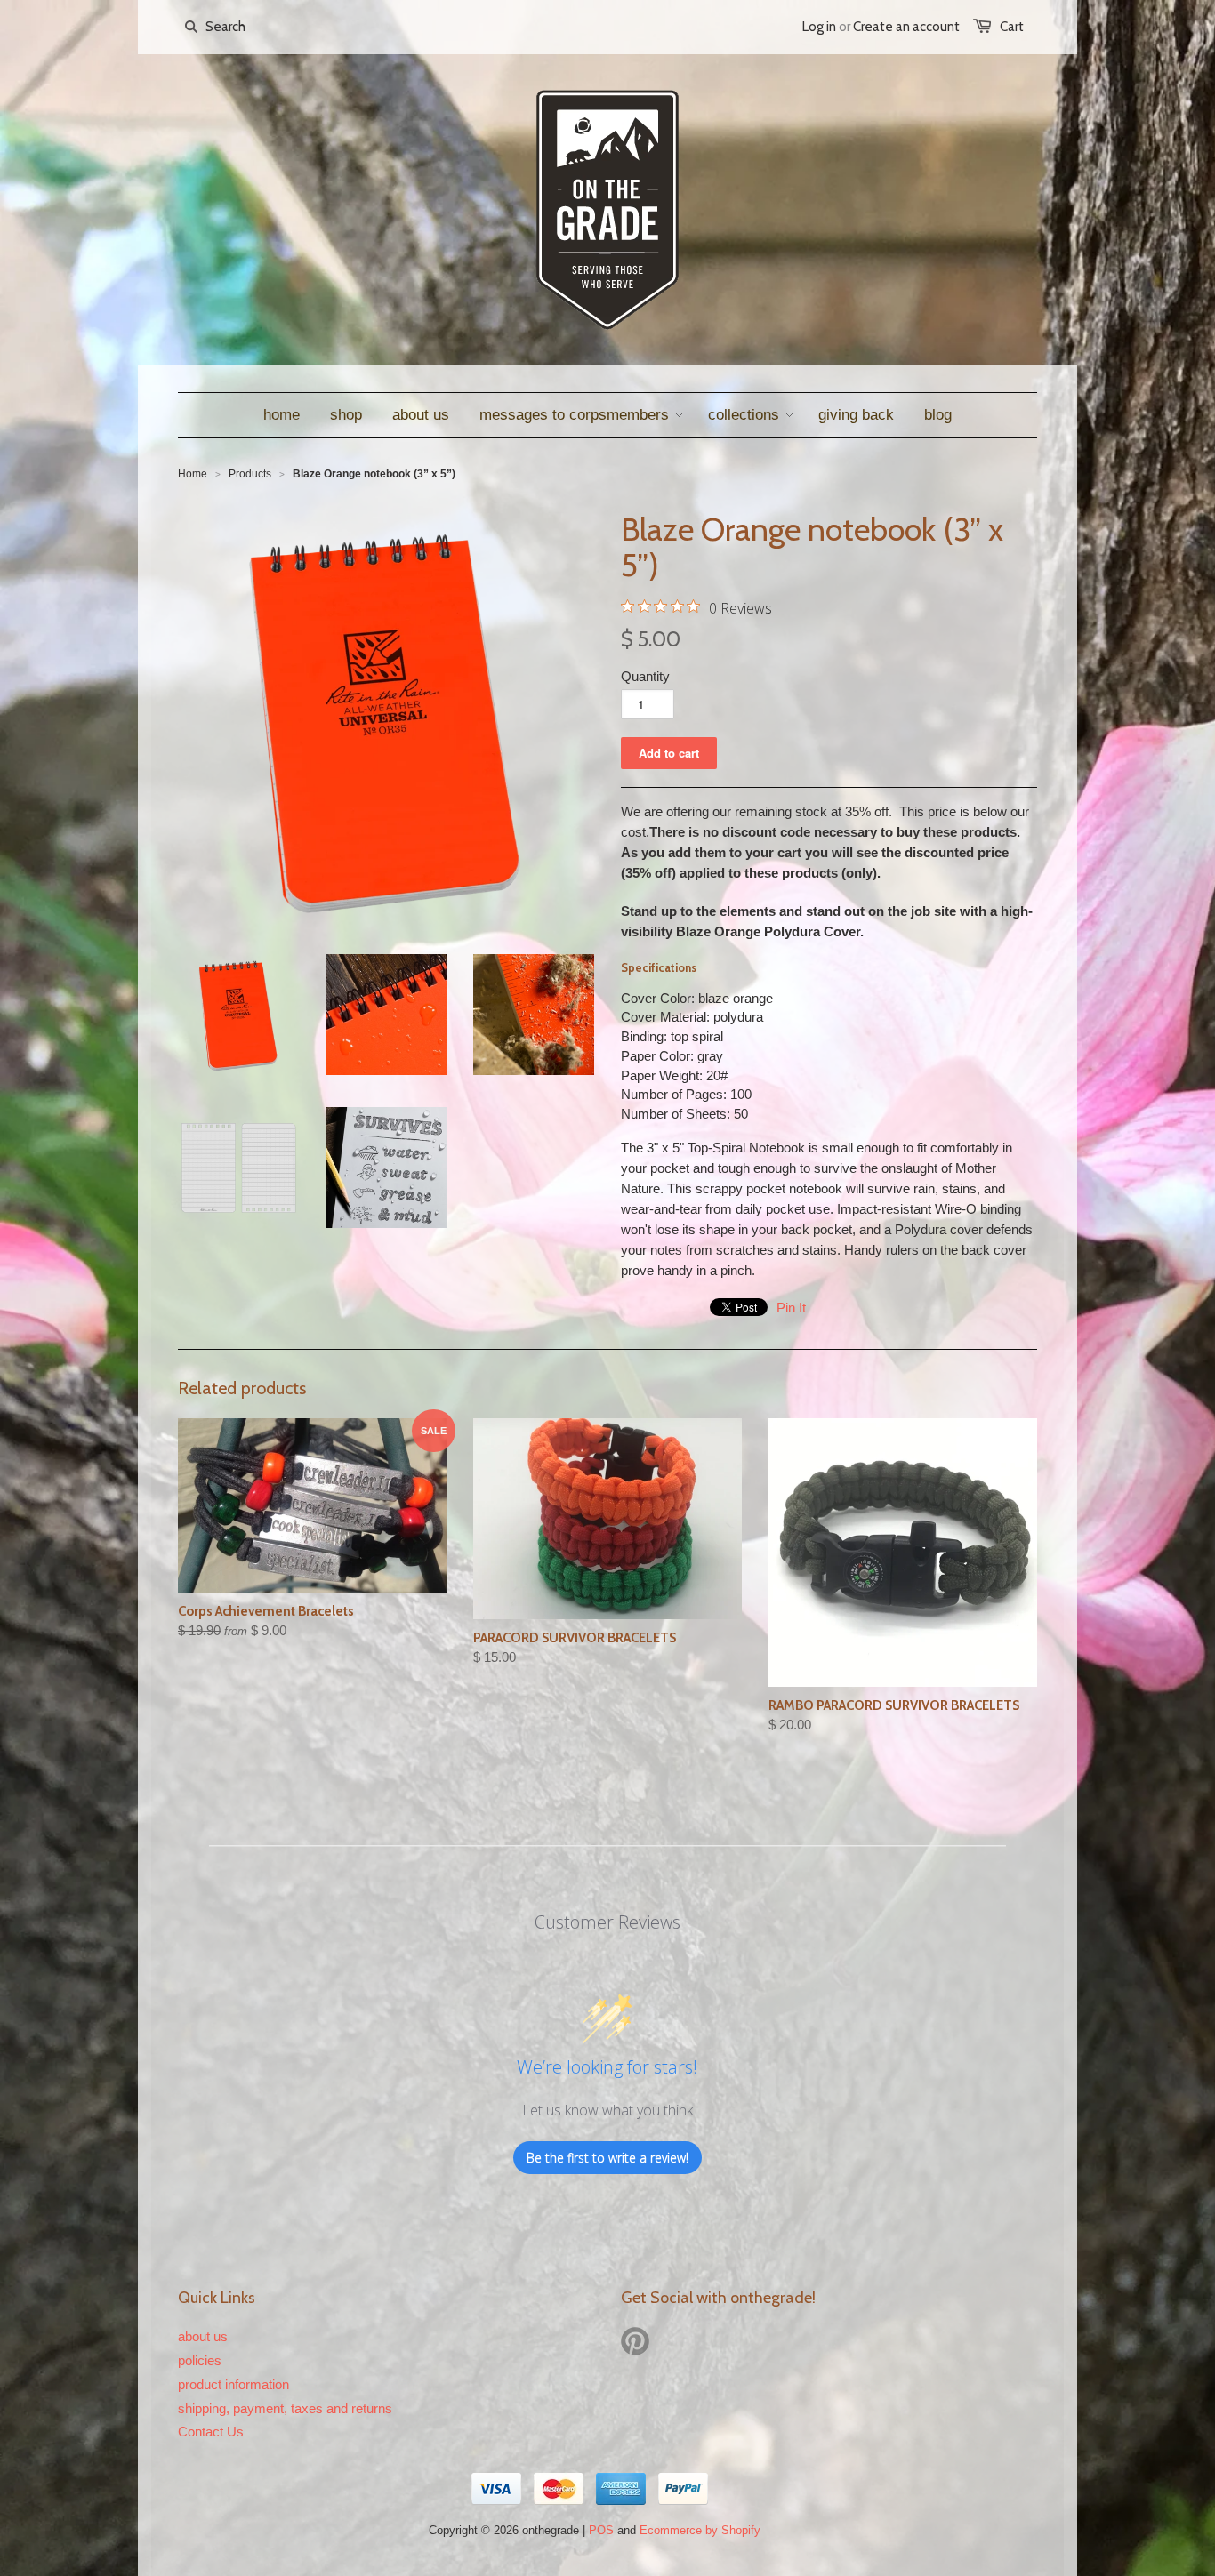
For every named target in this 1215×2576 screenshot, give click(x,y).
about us (203, 2336)
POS (601, 2530)
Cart (1012, 27)
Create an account (906, 27)
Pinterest (635, 2341)
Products (250, 474)
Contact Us (211, 2432)
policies (200, 2360)
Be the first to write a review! (607, 2158)
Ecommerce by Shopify (700, 2530)
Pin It (791, 1308)
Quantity (645, 676)
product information (233, 2384)
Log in (819, 27)
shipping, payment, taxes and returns (285, 2408)
